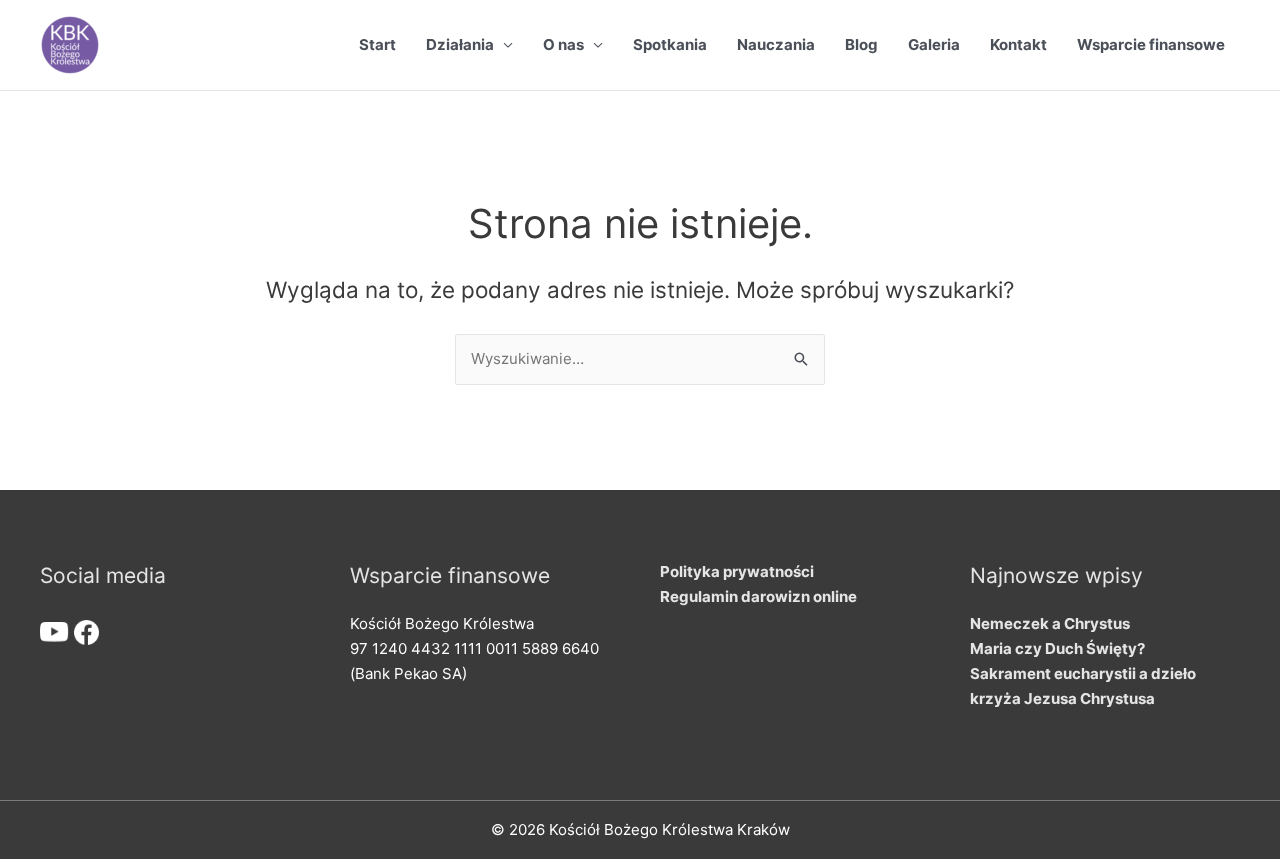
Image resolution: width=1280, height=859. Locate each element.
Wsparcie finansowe (1151, 44)
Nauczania (776, 44)
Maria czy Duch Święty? (1057, 648)
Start (377, 44)
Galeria (934, 44)
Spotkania (670, 44)
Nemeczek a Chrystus (1050, 623)
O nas (563, 44)
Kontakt (1018, 44)
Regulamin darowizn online (758, 596)
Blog (861, 44)
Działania (460, 44)
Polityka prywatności (737, 571)
